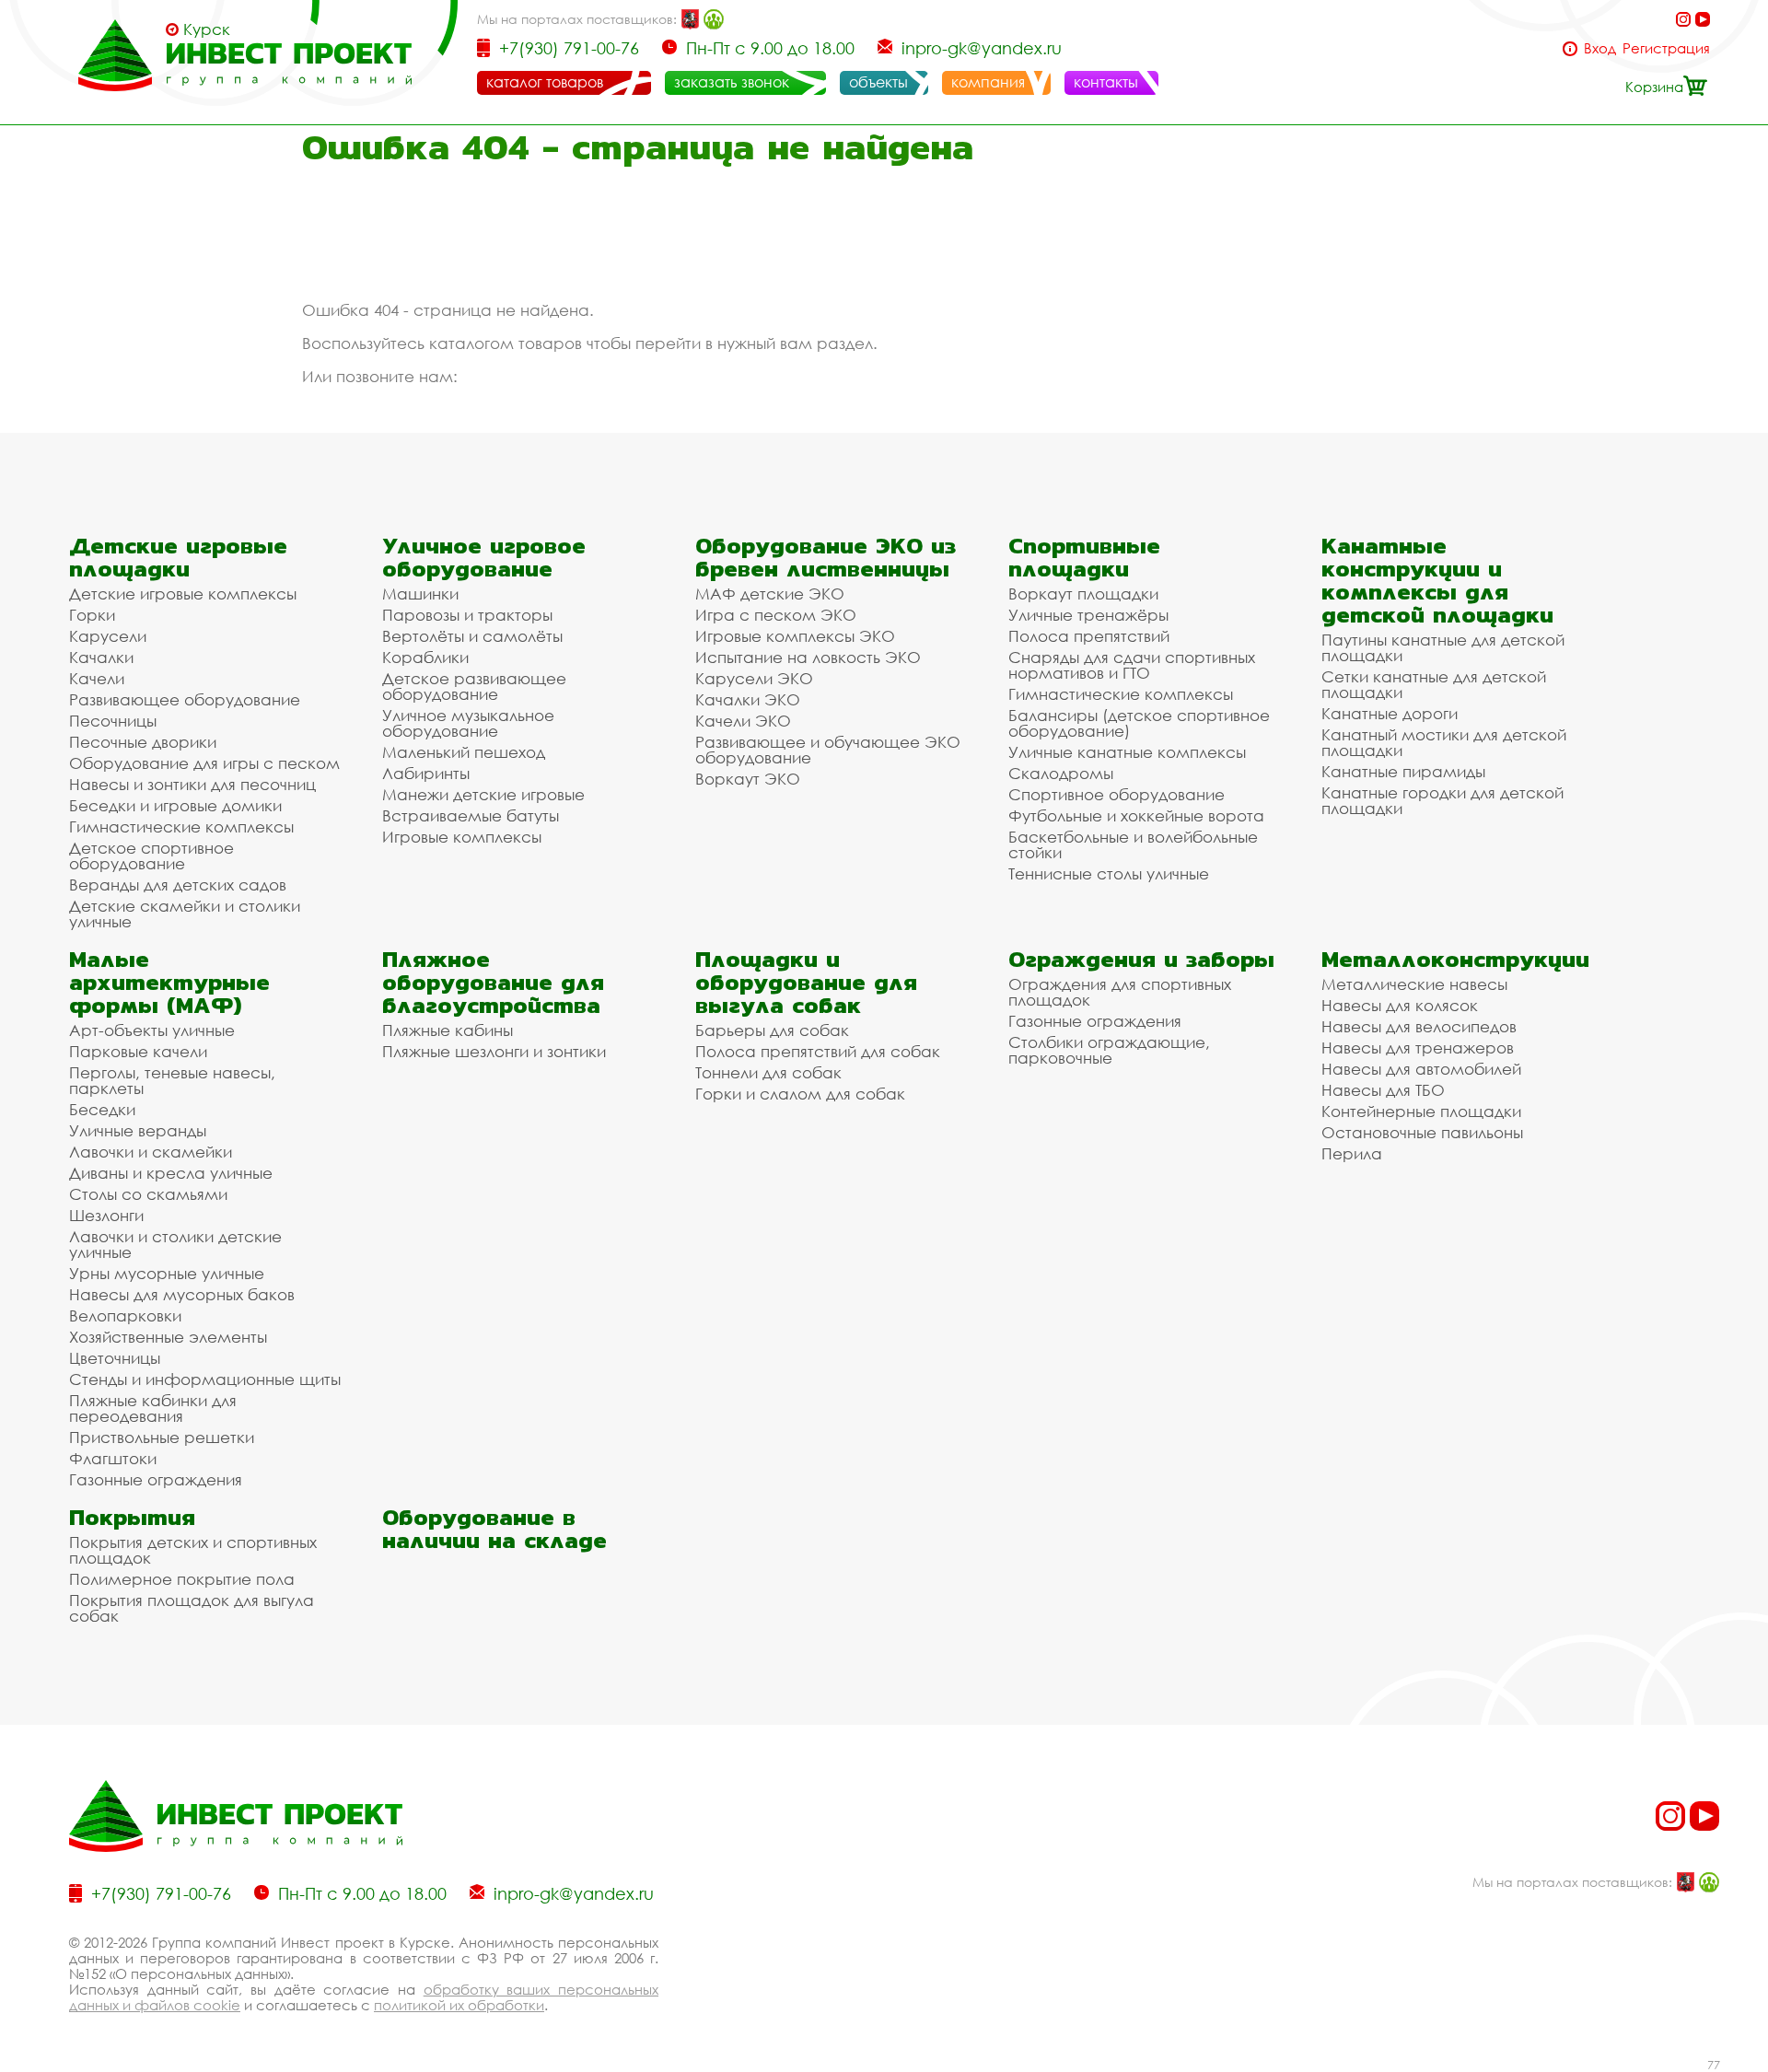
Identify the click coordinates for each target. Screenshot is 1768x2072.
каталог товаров (545, 82)
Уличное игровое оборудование (484, 557)
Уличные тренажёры (1088, 615)
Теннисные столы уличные (1109, 873)
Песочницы (113, 721)
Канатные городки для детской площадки (1442, 800)
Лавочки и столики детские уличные (175, 1244)
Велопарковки (125, 1315)
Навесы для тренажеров (1418, 1048)
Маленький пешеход (464, 752)
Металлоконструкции (1455, 959)
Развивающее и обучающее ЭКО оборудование (828, 750)
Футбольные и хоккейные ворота (1136, 815)
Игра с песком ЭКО (776, 615)
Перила (1352, 1153)
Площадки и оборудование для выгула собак (806, 982)
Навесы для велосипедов (1419, 1026)
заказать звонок (732, 82)
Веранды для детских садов (178, 885)
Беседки (102, 1109)
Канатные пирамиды (1403, 771)
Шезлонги (106, 1215)
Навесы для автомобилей (1421, 1069)
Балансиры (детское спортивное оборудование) (1139, 723)
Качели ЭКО (743, 721)
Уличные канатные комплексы (1127, 752)
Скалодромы (1061, 773)
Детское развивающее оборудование (474, 686)
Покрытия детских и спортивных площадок (193, 1550)
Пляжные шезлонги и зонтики (494, 1051)
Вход (1600, 48)
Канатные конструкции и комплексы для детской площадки (1437, 580)
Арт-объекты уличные (152, 1030)
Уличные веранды (138, 1130)
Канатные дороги (1390, 713)
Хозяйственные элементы (168, 1337)
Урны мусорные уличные (167, 1273)
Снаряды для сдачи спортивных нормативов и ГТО (1132, 665)
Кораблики (425, 657)
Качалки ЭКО (748, 699)
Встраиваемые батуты (471, 815)
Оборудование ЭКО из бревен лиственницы (826, 557)
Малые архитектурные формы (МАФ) (169, 982)
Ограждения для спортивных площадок (1120, 992)
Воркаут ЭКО (748, 779)
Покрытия (132, 1517)
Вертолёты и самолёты (472, 636)
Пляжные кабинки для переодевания (153, 1408)
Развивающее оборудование (185, 699)
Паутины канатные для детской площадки (1443, 647)
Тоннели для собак (768, 1072)
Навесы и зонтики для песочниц (192, 784)
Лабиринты (426, 773)
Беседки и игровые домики (175, 805)
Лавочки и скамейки (151, 1152)
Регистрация (1666, 48)
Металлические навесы (1414, 984)
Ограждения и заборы (1141, 959)
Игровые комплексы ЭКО (795, 636)
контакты (1106, 82)
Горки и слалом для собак (800, 1094)
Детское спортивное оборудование (151, 856)
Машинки (420, 594)
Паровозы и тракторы (467, 615)
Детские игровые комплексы (183, 594)
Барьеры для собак (772, 1030)
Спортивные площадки (1084, 557)
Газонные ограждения (156, 1479)
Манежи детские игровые (483, 794)
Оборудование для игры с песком (204, 763)
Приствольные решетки (162, 1437)
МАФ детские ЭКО (770, 594)
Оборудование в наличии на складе (494, 1529)
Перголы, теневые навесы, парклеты (172, 1080)
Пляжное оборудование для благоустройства (493, 982)
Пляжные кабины (448, 1030)
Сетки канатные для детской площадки (1434, 684)
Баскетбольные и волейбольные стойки (1133, 844)
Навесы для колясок (1400, 1005)
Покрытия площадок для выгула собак (192, 1608)
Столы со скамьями (148, 1194)
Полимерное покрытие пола (182, 1579)
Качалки (101, 657)
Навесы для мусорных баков (182, 1294)
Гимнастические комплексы (181, 826)
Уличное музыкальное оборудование (468, 723)
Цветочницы (115, 1358)
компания (988, 82)
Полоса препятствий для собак (818, 1051)
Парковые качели (138, 1051)
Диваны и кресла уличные (171, 1173)
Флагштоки (113, 1458)
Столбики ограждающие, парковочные (1109, 1050)
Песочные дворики (143, 742)
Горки (92, 615)
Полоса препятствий (1089, 636)
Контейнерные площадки (1421, 1111)
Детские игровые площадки (178, 557)
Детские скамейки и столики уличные (185, 914)
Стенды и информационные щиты (205, 1379)
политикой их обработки (459, 2005)
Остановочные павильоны (1422, 1132)
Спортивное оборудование (1117, 794)
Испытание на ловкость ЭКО (808, 657)
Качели (97, 678)
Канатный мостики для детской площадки (1444, 742)
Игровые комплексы (462, 837)
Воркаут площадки (1083, 594)
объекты (878, 82)
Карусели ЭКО (754, 678)
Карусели (108, 636)
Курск (207, 29)
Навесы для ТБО (1383, 1090)
